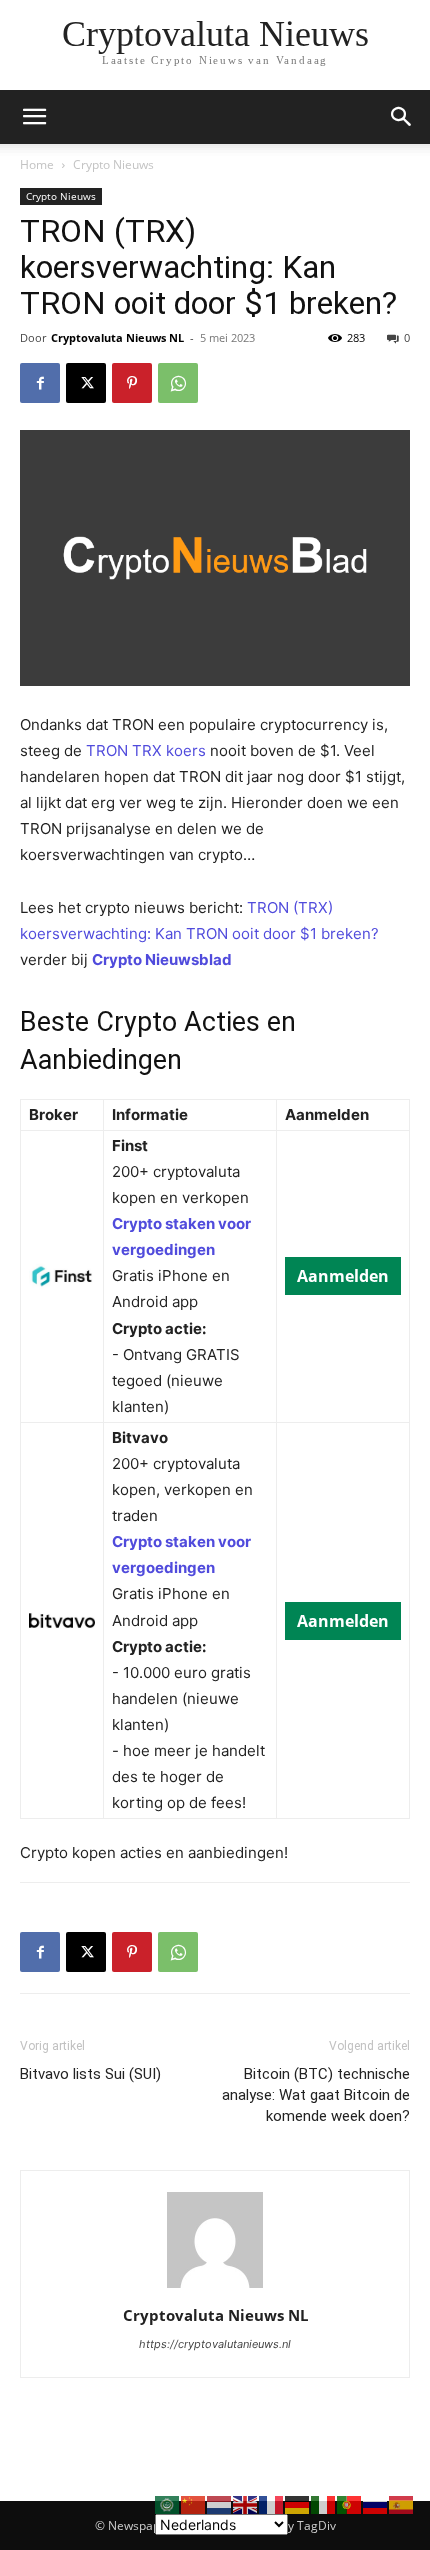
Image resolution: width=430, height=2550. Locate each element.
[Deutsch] (298, 2503)
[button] (402, 117)
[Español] (402, 2503)
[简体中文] (194, 2503)
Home (37, 164)
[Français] (272, 2503)
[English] (246, 2503)
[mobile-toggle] (34, 117)
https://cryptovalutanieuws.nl (215, 2344)
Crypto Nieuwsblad (162, 959)
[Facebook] (40, 383)
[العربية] (168, 2503)
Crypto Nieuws (113, 164)
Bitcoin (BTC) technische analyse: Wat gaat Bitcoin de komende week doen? (316, 2095)
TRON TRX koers (146, 750)
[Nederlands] (220, 2503)
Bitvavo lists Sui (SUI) (90, 2074)
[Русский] (376, 2503)
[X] (86, 383)
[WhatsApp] (178, 383)
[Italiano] (324, 2503)
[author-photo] (215, 2287)
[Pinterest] (132, 383)
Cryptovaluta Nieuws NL (117, 337)
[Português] (350, 2503)
